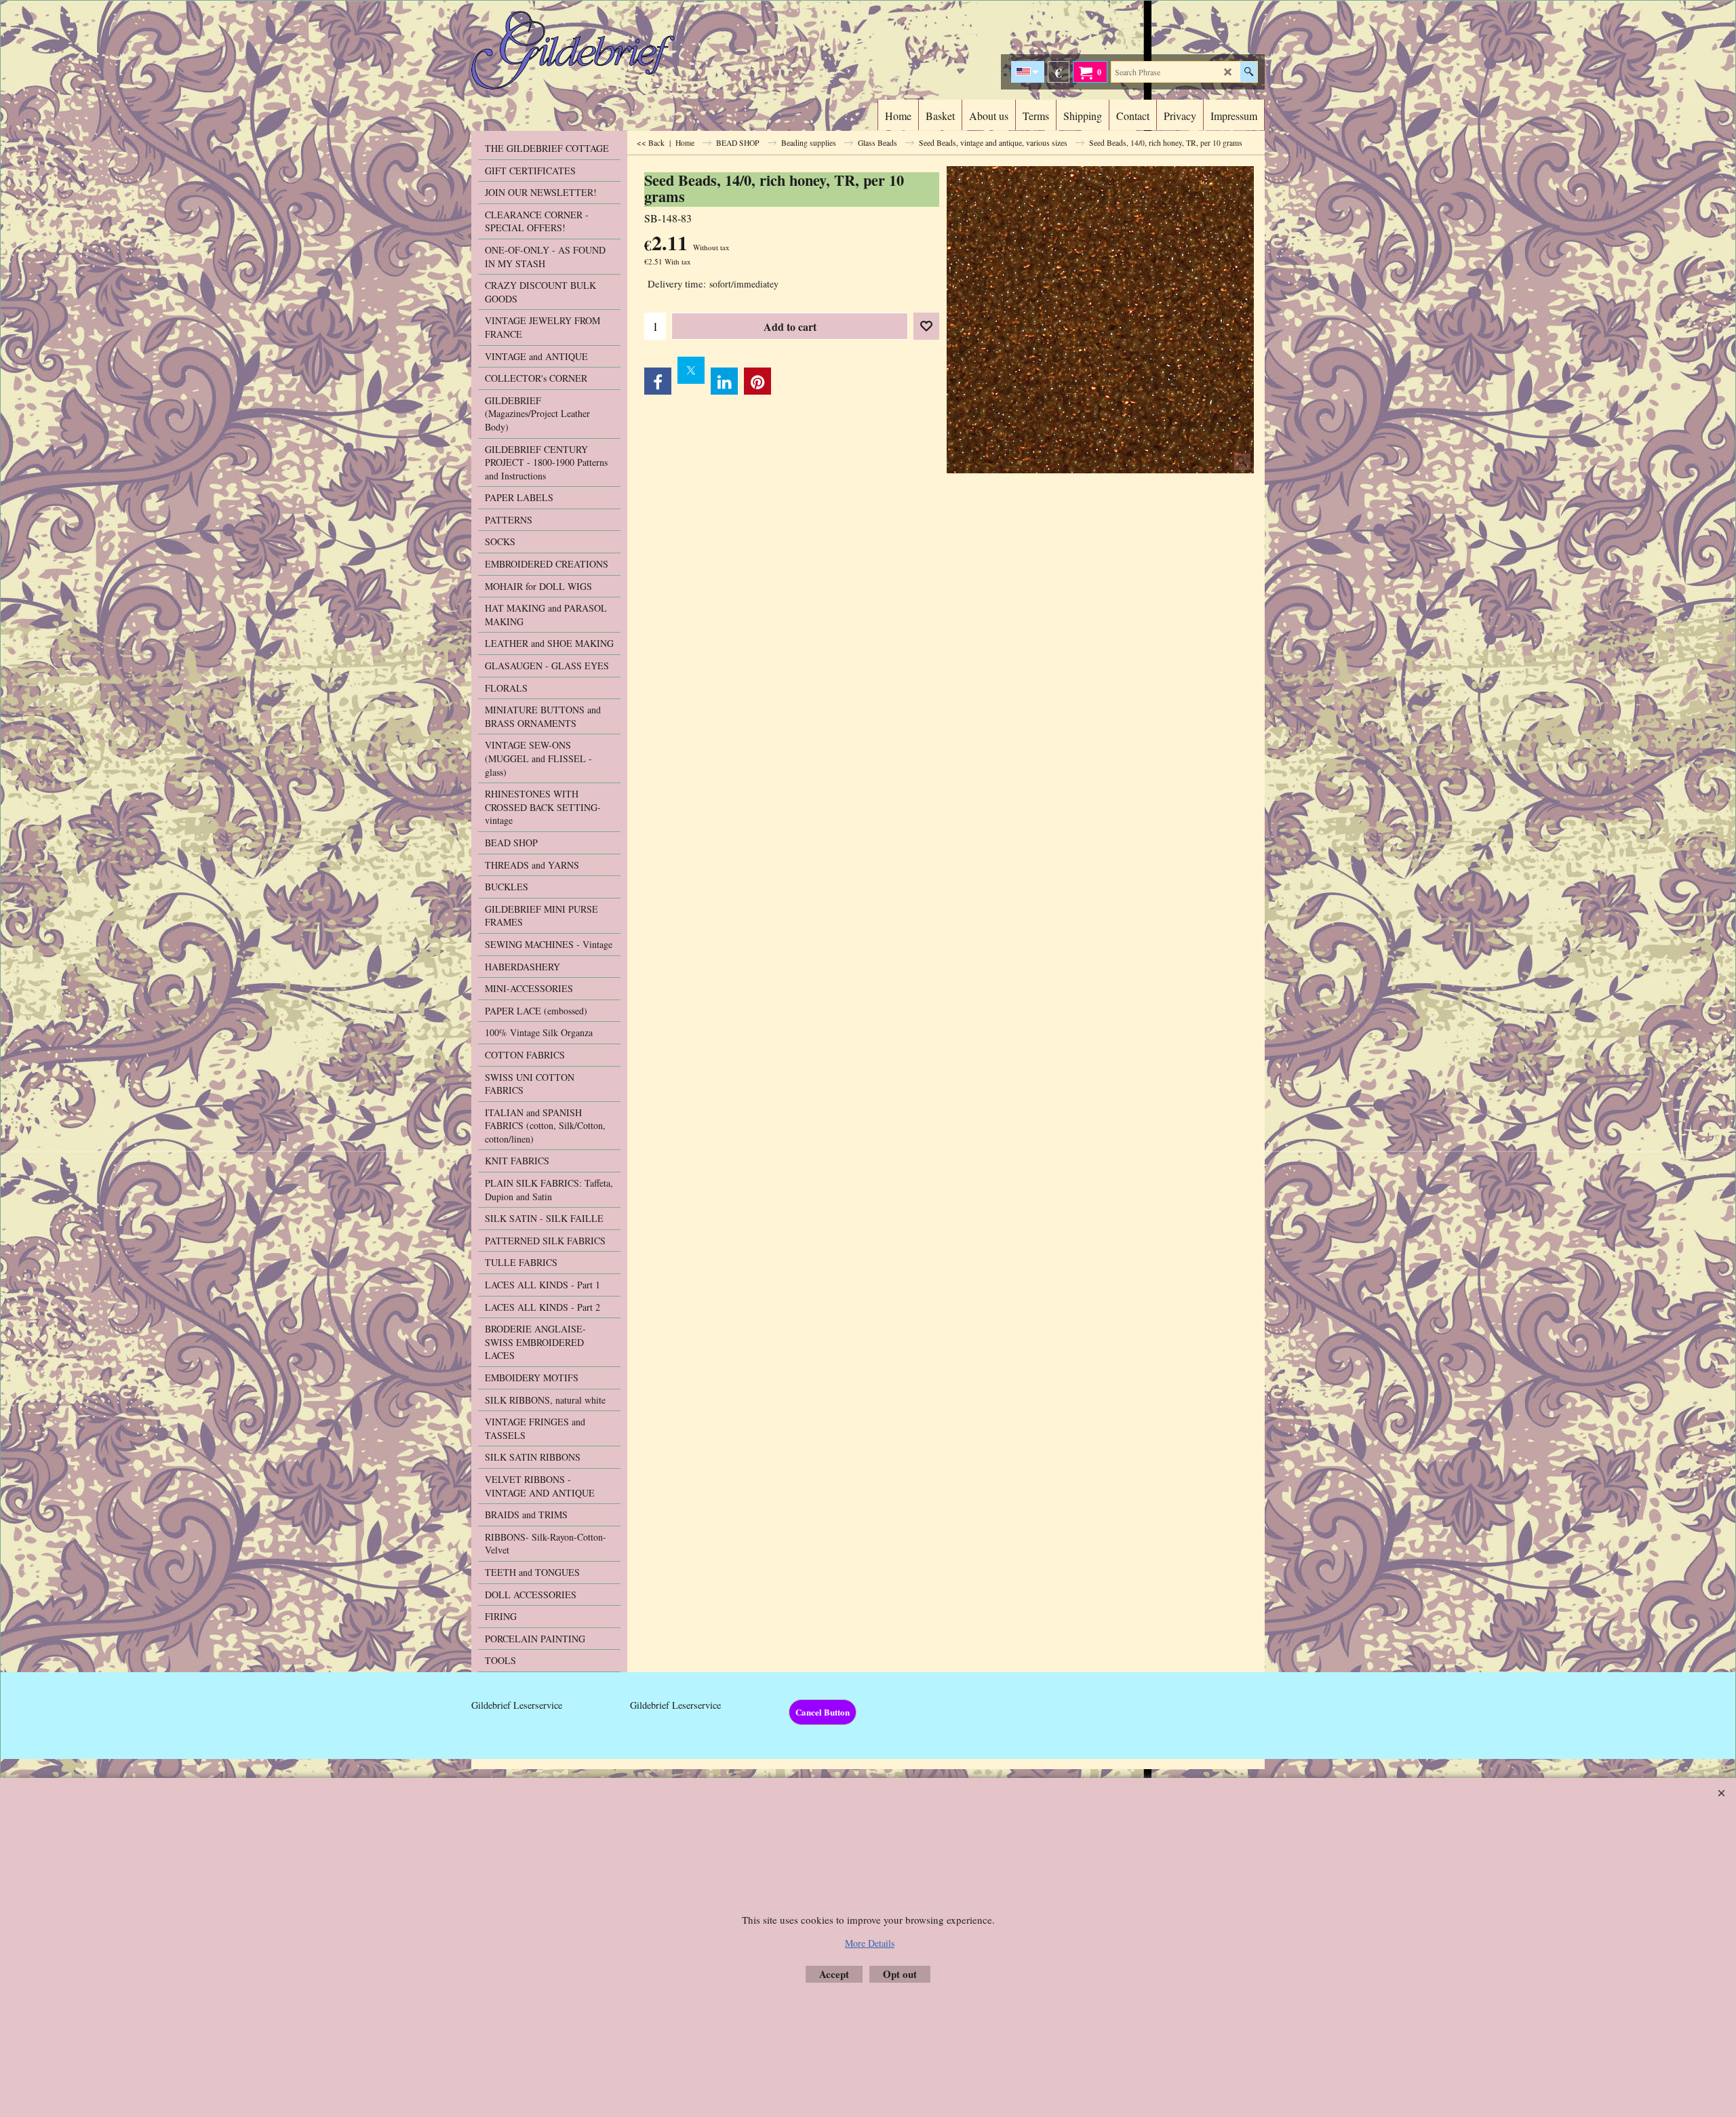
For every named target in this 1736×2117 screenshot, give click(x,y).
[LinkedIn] (724, 381)
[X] (691, 370)
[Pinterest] (757, 381)
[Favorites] (926, 326)
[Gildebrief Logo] (590, 50)
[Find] (1249, 72)
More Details (870, 1943)
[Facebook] (658, 381)
